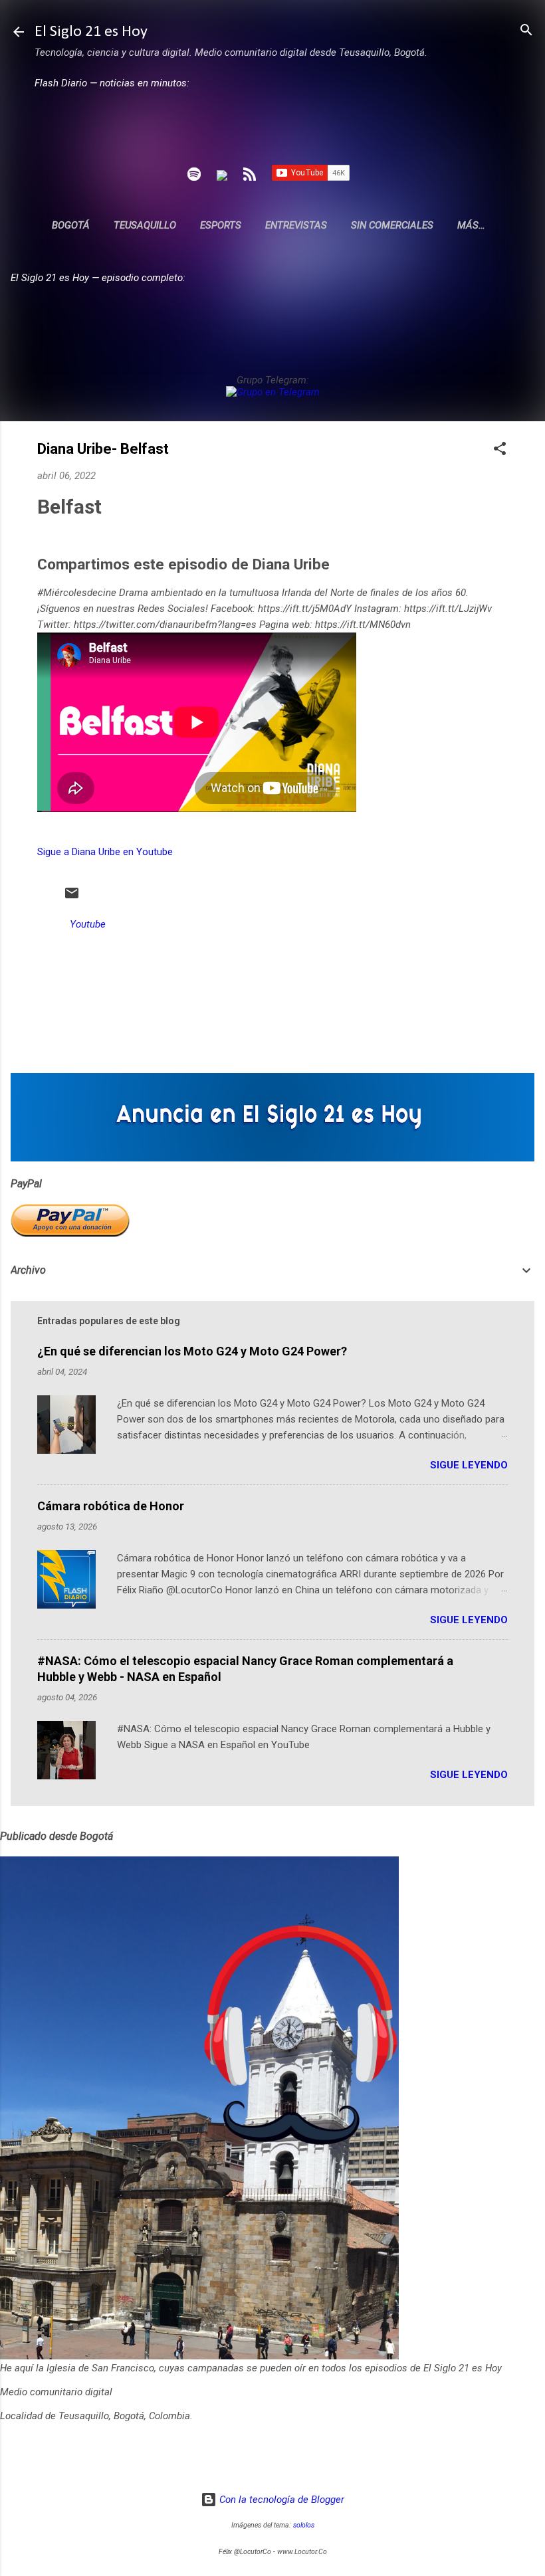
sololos (304, 2525)
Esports (221, 225)
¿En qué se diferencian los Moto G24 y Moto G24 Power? (192, 1351)
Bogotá (71, 225)
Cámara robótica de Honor (111, 1506)
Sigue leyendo (469, 1465)
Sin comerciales (392, 225)
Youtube (88, 924)
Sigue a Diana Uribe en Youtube (105, 852)
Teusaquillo (145, 225)
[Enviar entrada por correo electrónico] (72, 898)
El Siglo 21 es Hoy (91, 32)
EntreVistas (296, 225)
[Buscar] (526, 31)
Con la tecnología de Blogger (280, 2500)
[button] (500, 449)
